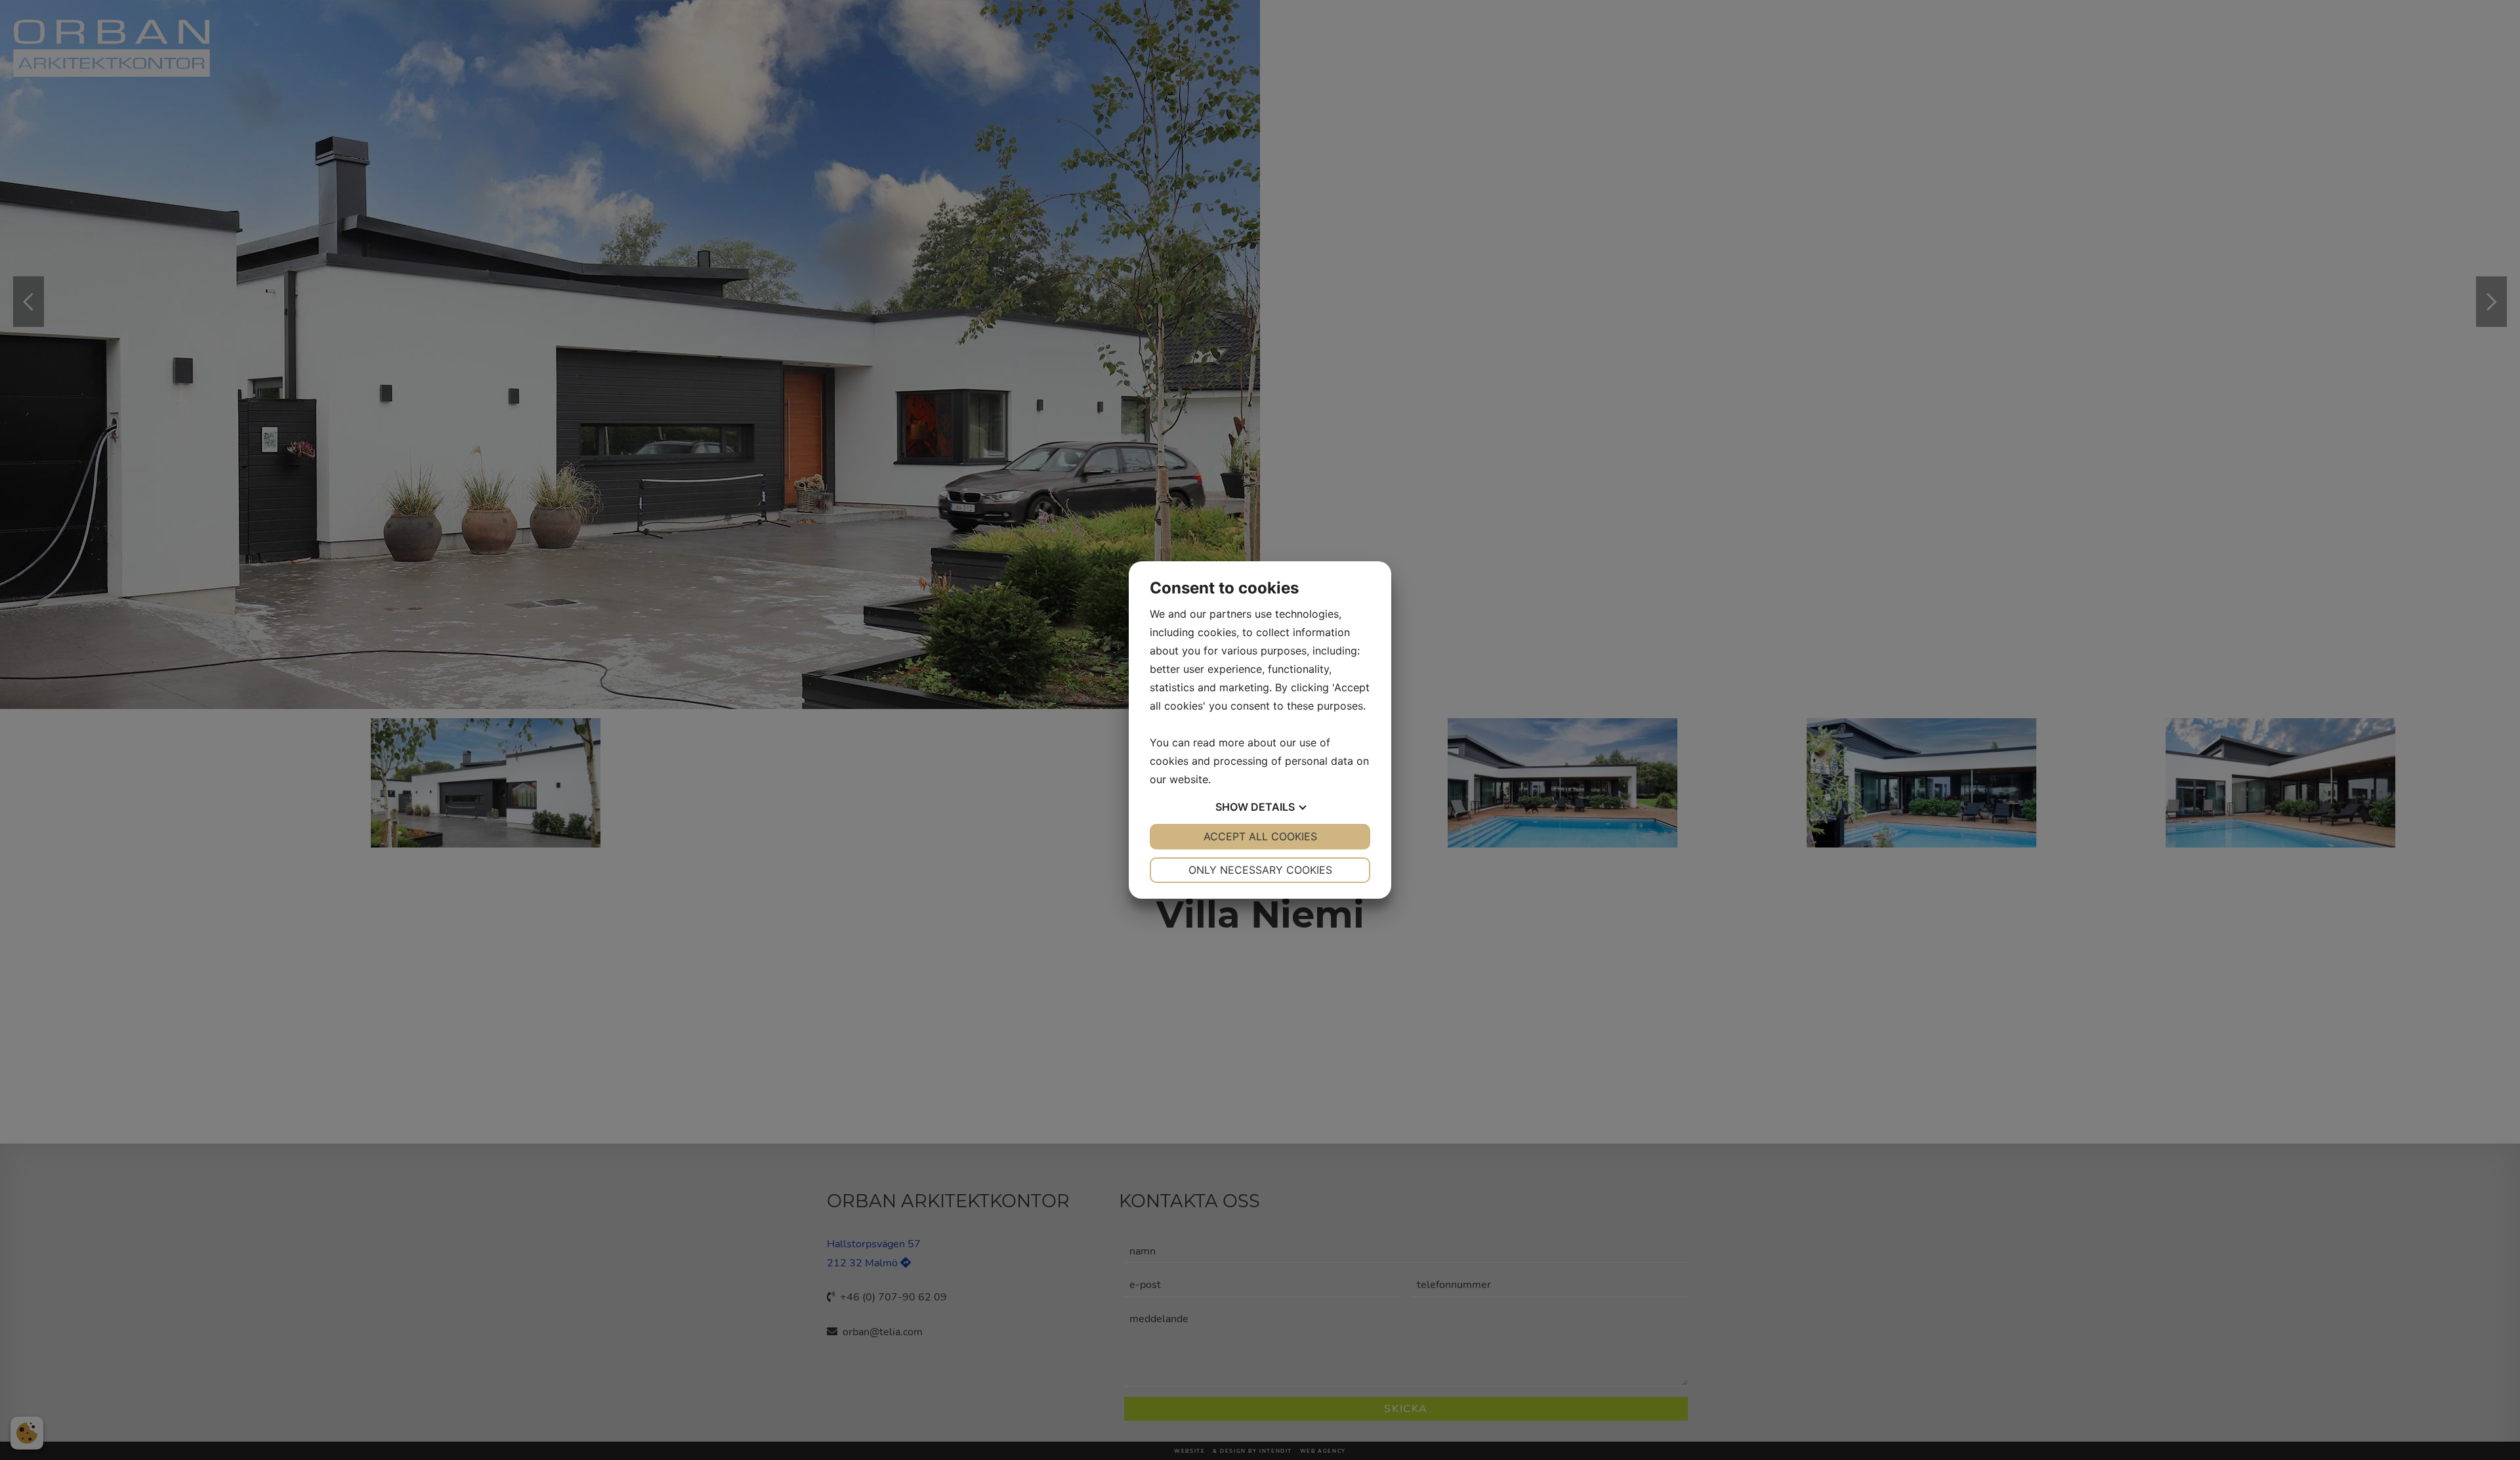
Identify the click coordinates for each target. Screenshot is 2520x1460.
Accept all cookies (1260, 836)
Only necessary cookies (1260, 870)
